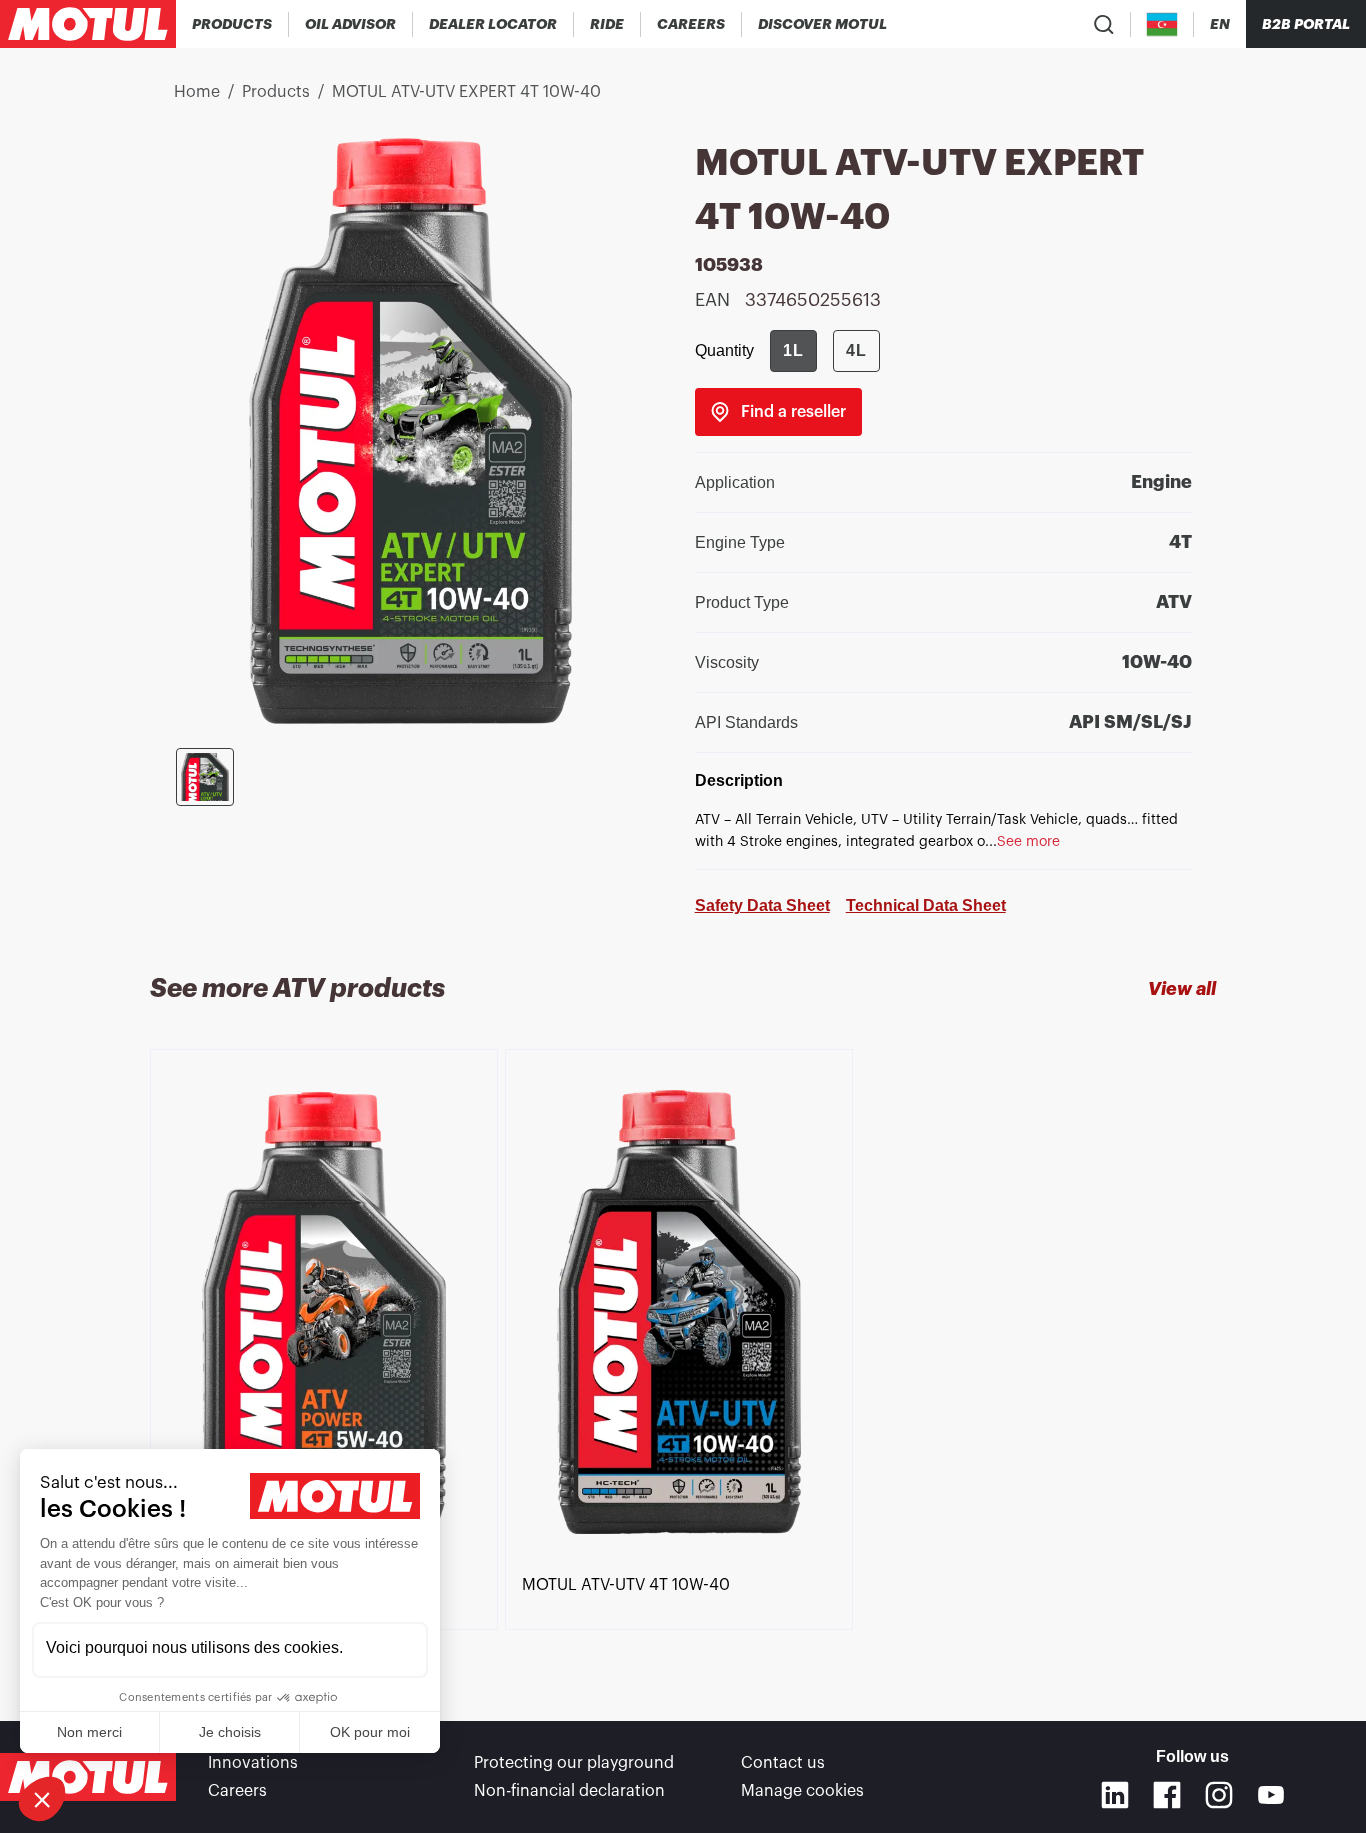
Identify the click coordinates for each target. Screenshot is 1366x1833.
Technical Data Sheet (926, 905)
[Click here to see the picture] (205, 777)
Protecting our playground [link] (574, 1763)
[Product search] (1104, 24)
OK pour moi (370, 1732)
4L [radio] (856, 350)
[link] (607, 24)
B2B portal (1306, 24)
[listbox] (683, 1349)
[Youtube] (1271, 1795)
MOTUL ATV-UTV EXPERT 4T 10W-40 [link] (466, 92)
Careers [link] (237, 1791)
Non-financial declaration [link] (569, 1791)
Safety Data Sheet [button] (762, 905)
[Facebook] (1167, 1795)
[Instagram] (1219, 1795)
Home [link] (197, 92)
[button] (42, 1799)
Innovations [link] (253, 1763)
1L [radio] (793, 350)
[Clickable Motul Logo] (88, 24)
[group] (825, 351)
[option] (327, 1315)
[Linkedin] (1115, 1795)
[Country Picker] (1162, 24)
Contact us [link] (783, 1763)
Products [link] (276, 92)
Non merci (89, 1732)
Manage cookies (802, 1791)
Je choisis (230, 1732)
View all (1182, 989)
